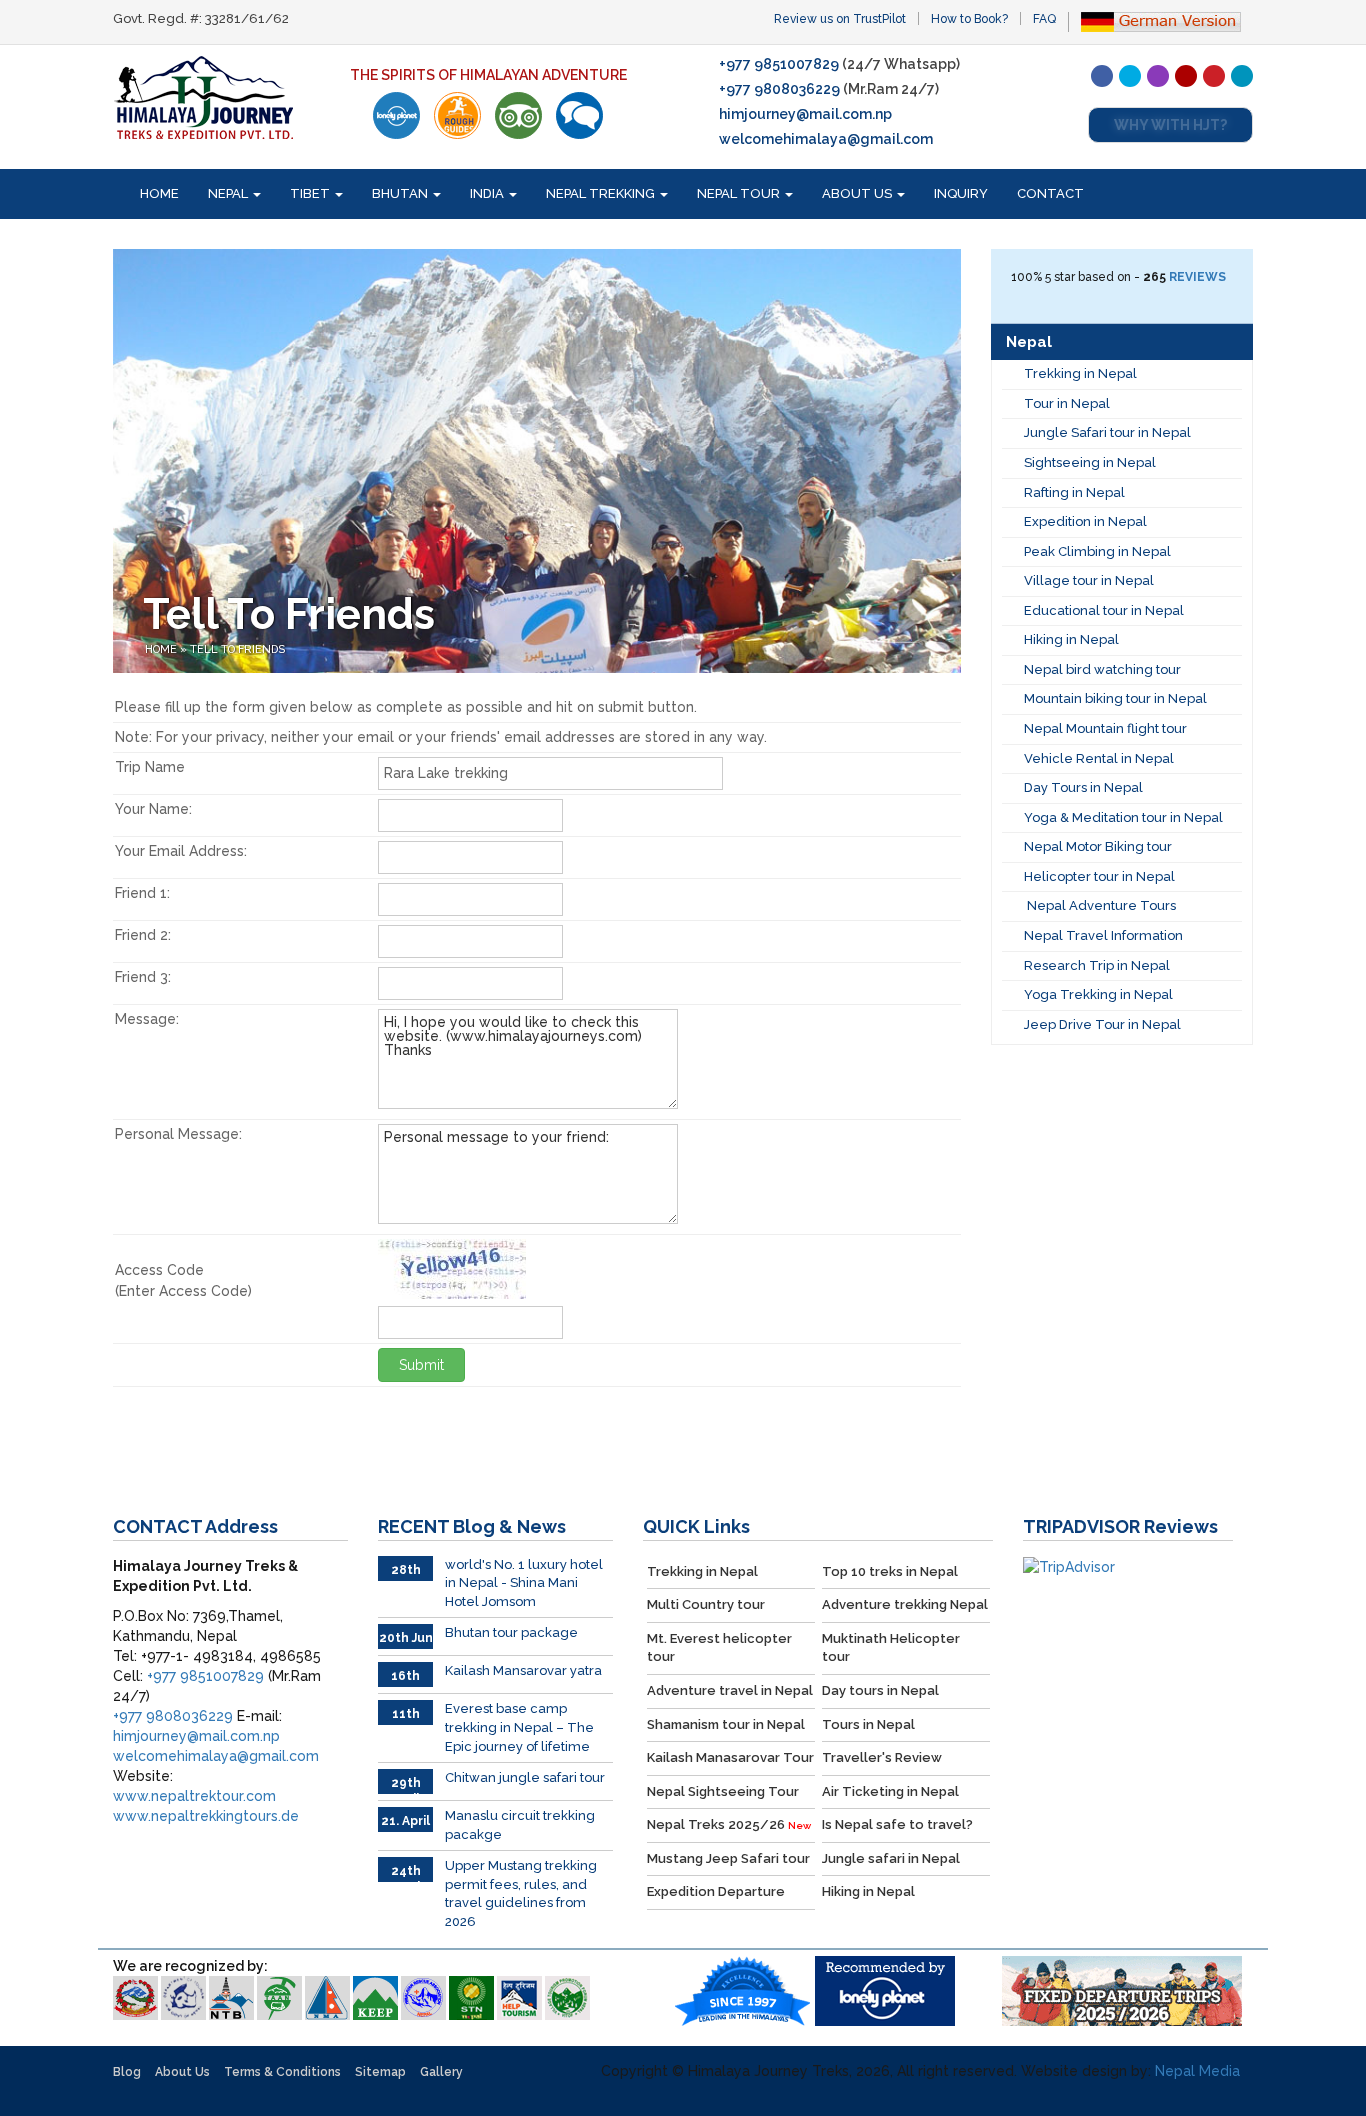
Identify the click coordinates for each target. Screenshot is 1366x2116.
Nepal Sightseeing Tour (723, 1791)
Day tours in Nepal (880, 1690)
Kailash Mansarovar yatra (523, 1670)
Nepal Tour (740, 193)
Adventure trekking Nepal (905, 1604)
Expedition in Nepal (1085, 521)
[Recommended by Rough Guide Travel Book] (457, 115)
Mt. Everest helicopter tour (719, 1648)
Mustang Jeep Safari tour (728, 1858)
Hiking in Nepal (1071, 639)
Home (159, 193)
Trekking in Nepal (1080, 373)
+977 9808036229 (779, 89)
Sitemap (380, 2072)
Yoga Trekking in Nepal (1098, 994)
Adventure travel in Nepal (730, 1690)
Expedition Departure (716, 1891)
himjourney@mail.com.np (805, 114)
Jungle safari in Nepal (891, 1858)
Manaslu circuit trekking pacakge (520, 1825)
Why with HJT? (1170, 125)
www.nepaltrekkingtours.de (206, 1816)
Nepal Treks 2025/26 (729, 1824)
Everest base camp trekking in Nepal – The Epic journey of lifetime (519, 1727)
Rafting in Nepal (1074, 492)
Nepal (229, 193)
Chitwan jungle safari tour (525, 1777)
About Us (858, 193)
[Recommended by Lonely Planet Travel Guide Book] (396, 115)
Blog (127, 2072)
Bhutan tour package (511, 1632)
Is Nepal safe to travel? (897, 1824)
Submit (421, 1365)
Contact (1050, 193)
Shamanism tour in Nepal (726, 1724)
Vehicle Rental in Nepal (1099, 758)
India (488, 193)
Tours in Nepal (868, 1724)
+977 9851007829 (779, 64)
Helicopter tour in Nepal (1099, 876)
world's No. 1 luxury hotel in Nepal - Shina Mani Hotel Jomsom (524, 1583)
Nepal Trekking (602, 193)
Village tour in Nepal (1089, 580)
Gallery (441, 2072)
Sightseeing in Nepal (1090, 462)
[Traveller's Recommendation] (579, 115)
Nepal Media (1197, 2071)
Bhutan (401, 193)
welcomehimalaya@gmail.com (826, 139)
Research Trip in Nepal (1097, 965)
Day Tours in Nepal (1083, 787)
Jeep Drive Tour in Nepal (1102, 1024)
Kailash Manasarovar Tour (730, 1757)
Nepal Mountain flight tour (1105, 728)
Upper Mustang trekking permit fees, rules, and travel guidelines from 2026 (521, 1893)
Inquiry (961, 193)
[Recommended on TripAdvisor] (518, 115)
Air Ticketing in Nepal (890, 1791)
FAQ (1044, 19)
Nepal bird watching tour (1102, 669)
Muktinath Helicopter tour (891, 1648)
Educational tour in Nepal (1104, 610)
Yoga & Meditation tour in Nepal (1123, 817)
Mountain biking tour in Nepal (1115, 698)
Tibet (311, 193)
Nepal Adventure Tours (1100, 905)
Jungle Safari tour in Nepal (1107, 432)
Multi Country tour (706, 1604)
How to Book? (969, 19)
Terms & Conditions (282, 2072)
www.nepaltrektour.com (194, 1796)
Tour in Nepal (1067, 403)
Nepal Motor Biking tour (1098, 846)
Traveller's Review (882, 1757)
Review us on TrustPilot (840, 19)
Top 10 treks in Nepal (890, 1571)
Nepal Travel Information (1103, 935)
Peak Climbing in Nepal (1097, 551)
